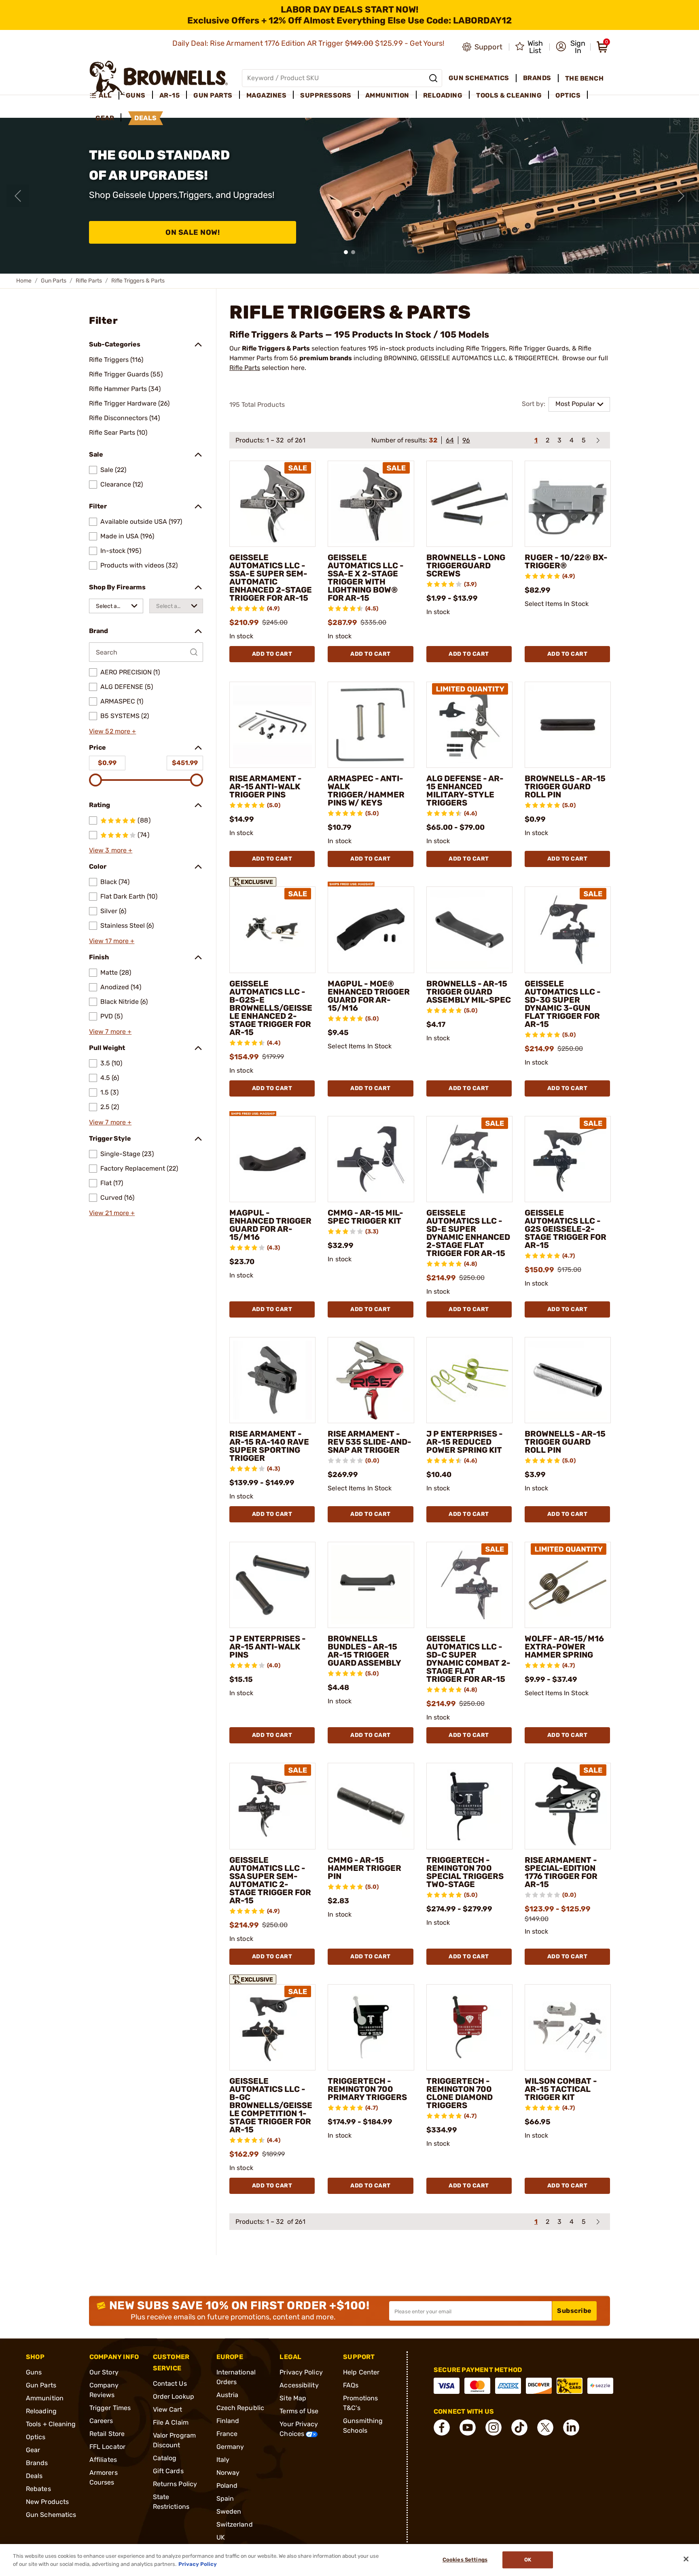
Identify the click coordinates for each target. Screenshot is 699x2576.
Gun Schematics (51, 2515)
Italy (223, 2460)
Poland (227, 2486)
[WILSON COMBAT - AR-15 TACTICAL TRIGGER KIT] (568, 2027)
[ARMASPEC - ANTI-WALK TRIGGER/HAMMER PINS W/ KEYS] (371, 725)
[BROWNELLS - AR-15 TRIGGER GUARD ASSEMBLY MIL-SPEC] (469, 930)
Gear (33, 2450)
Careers (101, 2421)
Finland (228, 2421)
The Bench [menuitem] (585, 78)
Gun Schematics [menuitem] (479, 78)
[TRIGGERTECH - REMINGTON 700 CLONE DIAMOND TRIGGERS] (469, 2027)
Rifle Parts (89, 281)
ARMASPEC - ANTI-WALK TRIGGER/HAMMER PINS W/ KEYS (366, 791)
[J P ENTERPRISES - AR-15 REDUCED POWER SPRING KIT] (469, 1380)
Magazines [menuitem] (267, 95)
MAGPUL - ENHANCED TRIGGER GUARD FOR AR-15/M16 (270, 1225)
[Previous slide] (18, 196)
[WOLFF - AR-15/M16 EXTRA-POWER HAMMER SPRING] (568, 1585)
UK (221, 2537)
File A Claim (171, 2422)
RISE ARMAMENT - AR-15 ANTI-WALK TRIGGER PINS (266, 786)
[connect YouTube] (468, 2427)
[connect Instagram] (494, 2427)
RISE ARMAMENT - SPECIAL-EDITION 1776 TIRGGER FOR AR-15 (561, 1872)
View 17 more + (112, 941)
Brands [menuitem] (537, 78)
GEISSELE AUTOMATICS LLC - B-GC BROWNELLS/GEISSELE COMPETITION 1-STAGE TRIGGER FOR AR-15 (271, 2105)
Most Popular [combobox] (575, 404)
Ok (528, 2560)
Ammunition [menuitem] (387, 95)
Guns (34, 2372)
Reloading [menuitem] (443, 95)
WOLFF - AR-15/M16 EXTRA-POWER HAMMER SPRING (564, 1647)
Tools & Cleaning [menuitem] (509, 95)
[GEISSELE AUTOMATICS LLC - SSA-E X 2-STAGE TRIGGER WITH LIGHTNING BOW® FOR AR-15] (371, 504)
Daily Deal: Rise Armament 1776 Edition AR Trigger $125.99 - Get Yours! (309, 43)
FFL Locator (107, 2447)
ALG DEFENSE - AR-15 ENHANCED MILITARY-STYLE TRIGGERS (465, 791)
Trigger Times (110, 2408)
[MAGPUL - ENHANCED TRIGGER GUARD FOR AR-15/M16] (272, 1159)
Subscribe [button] (574, 2311)
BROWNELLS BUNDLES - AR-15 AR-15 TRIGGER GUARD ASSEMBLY (364, 1651)
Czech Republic (240, 2408)
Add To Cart (272, 654)
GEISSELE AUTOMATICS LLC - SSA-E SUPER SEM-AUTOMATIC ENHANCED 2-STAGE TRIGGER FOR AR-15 (271, 578)
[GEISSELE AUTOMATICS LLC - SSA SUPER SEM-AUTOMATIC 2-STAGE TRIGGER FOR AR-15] (272, 1806)
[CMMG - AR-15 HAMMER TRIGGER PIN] (371, 1806)
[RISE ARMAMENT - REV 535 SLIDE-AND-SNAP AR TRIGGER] (371, 1380)
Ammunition (45, 2398)
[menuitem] (104, 96)
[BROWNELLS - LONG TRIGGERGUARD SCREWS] (469, 504)
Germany (230, 2447)
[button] (571, 47)
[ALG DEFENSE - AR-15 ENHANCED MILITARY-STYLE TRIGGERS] (469, 725)
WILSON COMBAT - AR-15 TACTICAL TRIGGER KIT (561, 2089)
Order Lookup (174, 2396)
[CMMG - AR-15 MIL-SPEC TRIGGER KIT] (371, 1159)
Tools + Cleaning (51, 2424)
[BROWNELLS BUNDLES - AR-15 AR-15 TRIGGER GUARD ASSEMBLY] (371, 1585)
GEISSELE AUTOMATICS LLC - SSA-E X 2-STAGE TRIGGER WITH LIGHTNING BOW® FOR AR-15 (366, 578)
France (227, 2434)
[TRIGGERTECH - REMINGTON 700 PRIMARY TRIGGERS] (371, 2027)
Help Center (361, 2372)
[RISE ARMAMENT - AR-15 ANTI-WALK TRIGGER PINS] (272, 725)
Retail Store (107, 2434)
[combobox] (116, 606)
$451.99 (185, 763)
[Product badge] (253, 880)
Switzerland (235, 2524)
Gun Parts (54, 281)
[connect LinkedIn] (571, 2427)
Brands (37, 2463)
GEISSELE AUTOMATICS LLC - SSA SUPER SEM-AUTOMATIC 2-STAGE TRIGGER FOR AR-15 (270, 1880)
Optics (36, 2437)
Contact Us (170, 2384)
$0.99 (107, 763)
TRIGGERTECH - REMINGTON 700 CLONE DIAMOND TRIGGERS (460, 2093)
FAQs (351, 2385)
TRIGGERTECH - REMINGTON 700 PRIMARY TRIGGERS (367, 2089)
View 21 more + (112, 1213)
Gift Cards (168, 2471)
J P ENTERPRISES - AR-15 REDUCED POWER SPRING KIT (465, 1442)
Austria (228, 2395)
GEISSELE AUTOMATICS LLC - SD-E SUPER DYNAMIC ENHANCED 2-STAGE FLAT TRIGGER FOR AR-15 (468, 1233)
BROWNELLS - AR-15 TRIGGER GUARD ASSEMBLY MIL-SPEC (469, 992)
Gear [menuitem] (105, 118)
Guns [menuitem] (136, 95)
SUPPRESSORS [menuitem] (326, 95)
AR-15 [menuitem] (170, 95)
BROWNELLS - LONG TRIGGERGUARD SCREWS (466, 565)
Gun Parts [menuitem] (213, 95)
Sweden (229, 2511)
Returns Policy (175, 2484)
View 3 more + (111, 850)
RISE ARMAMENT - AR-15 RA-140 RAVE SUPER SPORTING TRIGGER (269, 1446)
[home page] (159, 78)
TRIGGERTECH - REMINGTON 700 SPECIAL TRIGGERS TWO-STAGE (465, 1872)
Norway (228, 2473)
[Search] (433, 78)
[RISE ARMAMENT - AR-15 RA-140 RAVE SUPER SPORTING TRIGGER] (272, 1380)
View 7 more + (110, 1032)
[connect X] (545, 2427)
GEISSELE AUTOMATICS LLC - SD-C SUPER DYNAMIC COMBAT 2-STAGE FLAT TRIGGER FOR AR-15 (468, 1659)
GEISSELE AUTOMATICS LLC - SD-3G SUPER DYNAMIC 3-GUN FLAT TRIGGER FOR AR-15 (563, 1004)
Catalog (165, 2458)
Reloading (41, 2411)
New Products (47, 2502)
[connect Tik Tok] (519, 2427)
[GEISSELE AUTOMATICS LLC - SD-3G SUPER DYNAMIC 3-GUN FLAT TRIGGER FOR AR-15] (568, 930)
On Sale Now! (193, 232)
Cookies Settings (465, 2560)
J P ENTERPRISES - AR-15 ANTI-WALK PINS (268, 1647)
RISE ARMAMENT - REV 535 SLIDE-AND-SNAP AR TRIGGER (370, 1442)
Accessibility (299, 2385)
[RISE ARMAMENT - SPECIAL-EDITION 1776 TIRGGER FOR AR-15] (568, 1806)
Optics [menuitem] (568, 95)
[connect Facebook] (442, 2427)
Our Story (104, 2372)
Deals (34, 2476)
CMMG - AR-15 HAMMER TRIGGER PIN (364, 1868)
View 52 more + (112, 731)
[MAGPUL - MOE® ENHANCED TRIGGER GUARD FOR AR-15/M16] (371, 930)
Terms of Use (299, 2411)
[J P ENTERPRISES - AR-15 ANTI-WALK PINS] (272, 1585)
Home (24, 281)
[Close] (686, 2559)
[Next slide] (681, 196)
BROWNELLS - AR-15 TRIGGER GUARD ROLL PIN (565, 786)
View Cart (168, 2409)
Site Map (293, 2398)
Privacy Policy (301, 2372)
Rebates (38, 2489)
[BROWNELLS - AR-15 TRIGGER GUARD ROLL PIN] (568, 725)
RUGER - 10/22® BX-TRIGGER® (566, 561)
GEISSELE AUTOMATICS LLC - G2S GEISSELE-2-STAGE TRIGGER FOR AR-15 (566, 1229)
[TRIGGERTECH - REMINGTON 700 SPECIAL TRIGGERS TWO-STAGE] (469, 1806)
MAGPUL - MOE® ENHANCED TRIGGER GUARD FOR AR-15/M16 (369, 996)
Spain (225, 2498)
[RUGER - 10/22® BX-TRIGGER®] (568, 504)
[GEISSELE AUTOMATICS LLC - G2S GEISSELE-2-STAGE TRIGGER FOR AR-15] (568, 1159)
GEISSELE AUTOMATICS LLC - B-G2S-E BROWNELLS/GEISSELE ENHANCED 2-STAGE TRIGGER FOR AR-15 (271, 1008)
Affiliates (103, 2460)
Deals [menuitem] (146, 118)
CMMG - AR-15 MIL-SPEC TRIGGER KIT (365, 1217)
